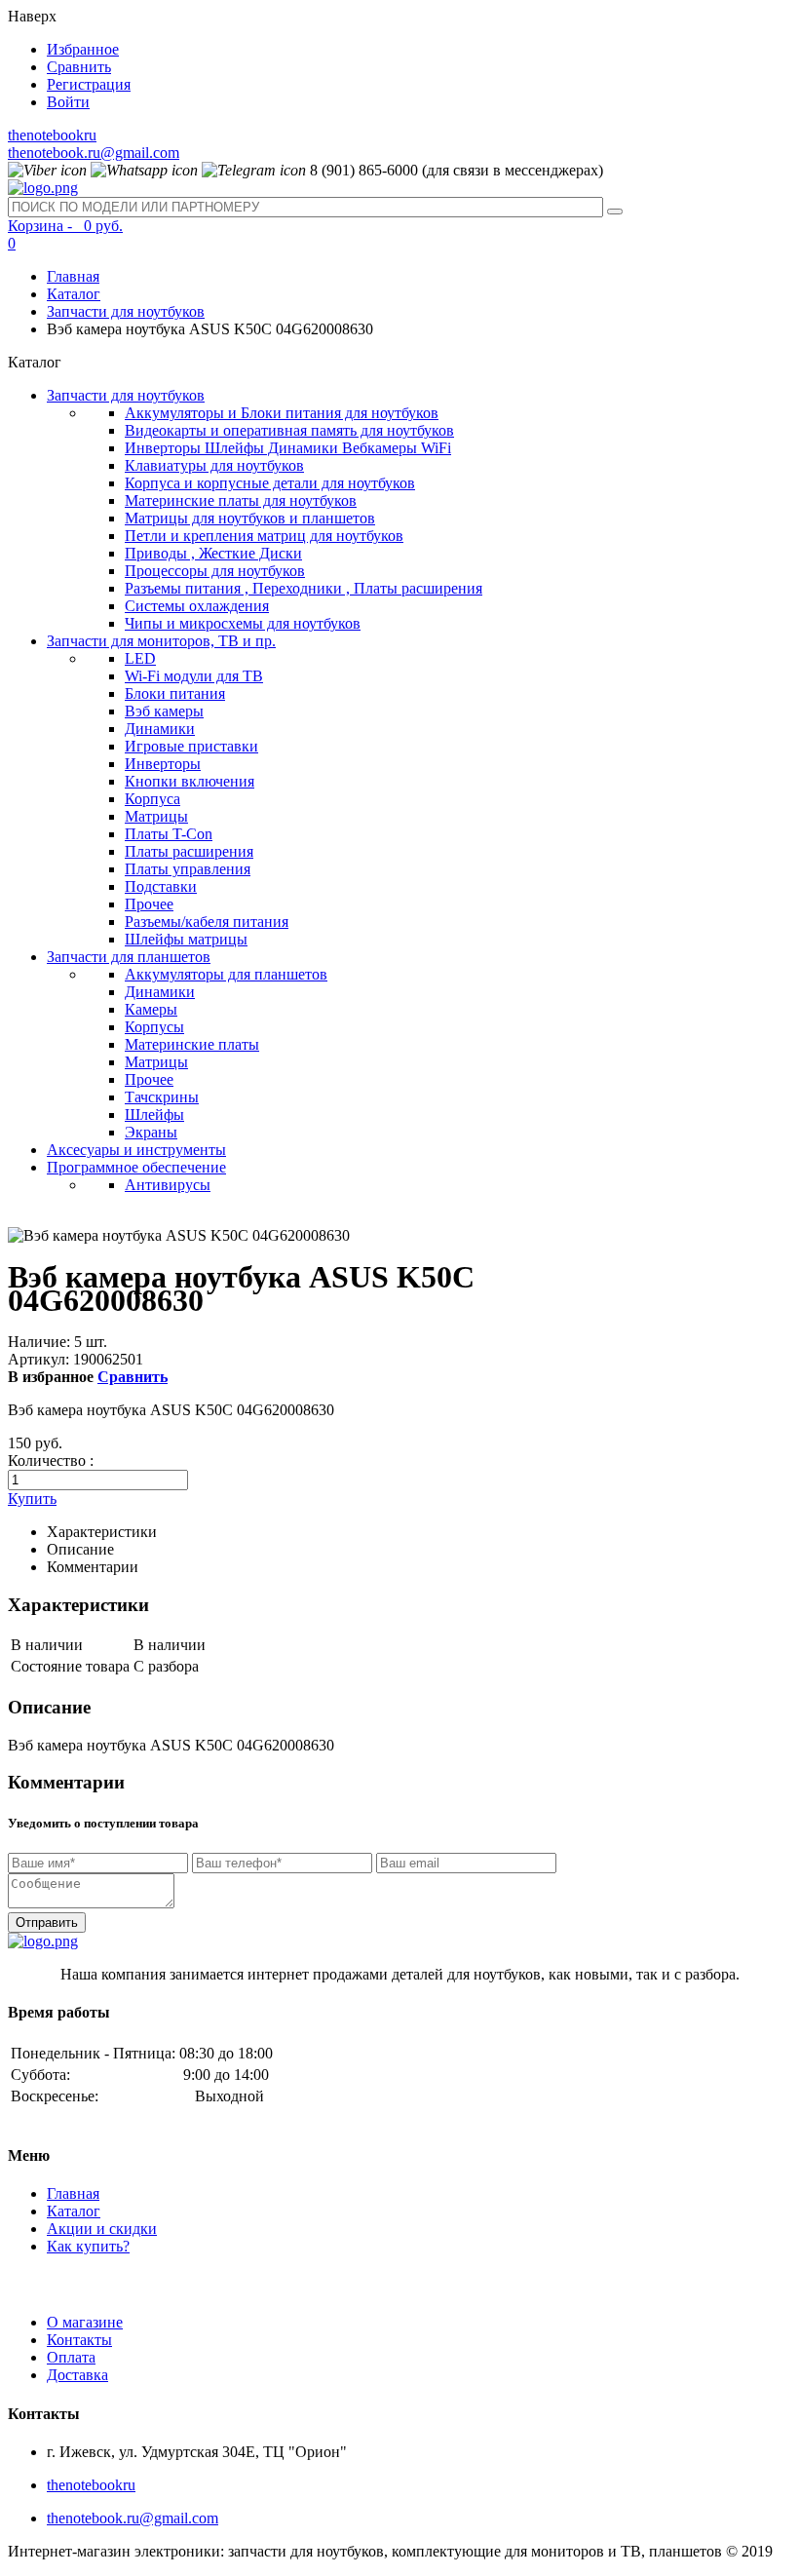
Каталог (74, 294)
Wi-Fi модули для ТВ (194, 676)
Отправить (47, 1922)
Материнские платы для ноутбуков (241, 500)
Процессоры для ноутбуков (215, 571)
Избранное (83, 49)
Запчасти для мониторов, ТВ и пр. (161, 641)
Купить (32, 1499)
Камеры (151, 1009)
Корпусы (154, 1027)
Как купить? (88, 2246)
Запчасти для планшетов (129, 957)
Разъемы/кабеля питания (207, 922)
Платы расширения (189, 851)
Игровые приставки (191, 746)
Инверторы (163, 764)
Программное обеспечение (136, 1167)
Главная (73, 276)
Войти (68, 102)
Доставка (77, 2375)
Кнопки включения (190, 781)
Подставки (161, 886)
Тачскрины (162, 1097)
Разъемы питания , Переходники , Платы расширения (304, 588)
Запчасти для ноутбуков (126, 311)
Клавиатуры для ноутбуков (214, 465)
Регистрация (89, 84)
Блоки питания (175, 693)
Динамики (160, 729)
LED (140, 658)
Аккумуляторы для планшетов (226, 974)
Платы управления (188, 869)
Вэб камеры (164, 711)
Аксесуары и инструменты (136, 1150)
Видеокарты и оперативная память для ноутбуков (289, 430)
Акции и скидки (102, 2229)
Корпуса (152, 799)
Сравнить (79, 67)
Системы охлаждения (197, 606)
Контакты (79, 2340)
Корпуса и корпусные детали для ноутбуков (270, 483)
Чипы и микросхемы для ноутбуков (243, 623)
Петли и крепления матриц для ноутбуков (264, 536)
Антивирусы (168, 1185)
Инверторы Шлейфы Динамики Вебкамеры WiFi (288, 448)
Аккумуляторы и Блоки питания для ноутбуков (282, 413)
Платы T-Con (169, 834)
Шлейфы (154, 1115)
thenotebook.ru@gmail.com (94, 153)
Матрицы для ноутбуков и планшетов (250, 518)
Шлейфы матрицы (186, 939)
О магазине (85, 2322)
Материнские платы (192, 1044)
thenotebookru (52, 135)
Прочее (149, 904)
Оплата (71, 2357)
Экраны (151, 1132)
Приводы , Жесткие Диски (213, 553)
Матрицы (156, 816)
